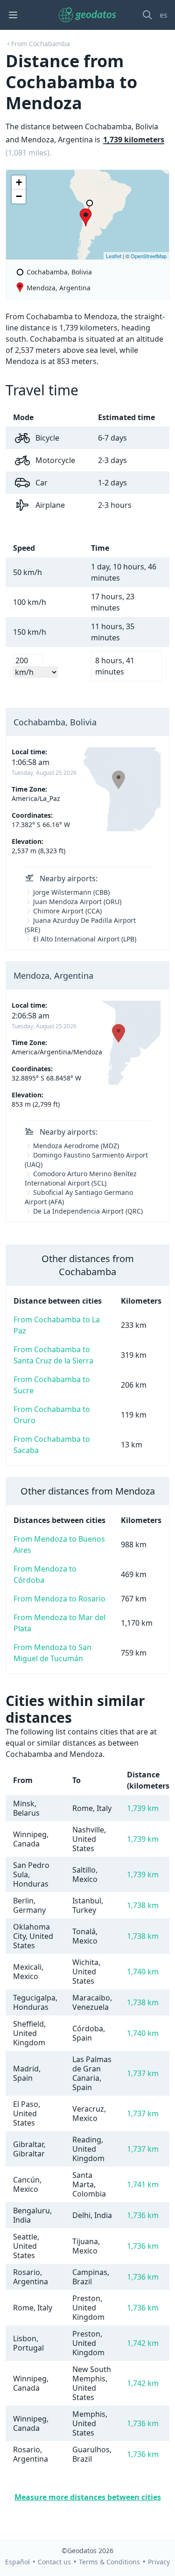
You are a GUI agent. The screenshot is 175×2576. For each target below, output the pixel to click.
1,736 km (143, 2215)
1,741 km (143, 2184)
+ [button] (19, 182)
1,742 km (143, 2343)
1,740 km (143, 1972)
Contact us (54, 2562)
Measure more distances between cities (88, 2497)
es (164, 15)
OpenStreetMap (149, 256)
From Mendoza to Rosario (59, 1599)
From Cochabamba (41, 44)
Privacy (159, 2562)
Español (17, 2562)
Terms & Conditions (109, 2562)
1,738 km (143, 1905)
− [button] (19, 196)
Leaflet (114, 256)
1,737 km (143, 2073)
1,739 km (143, 1808)
